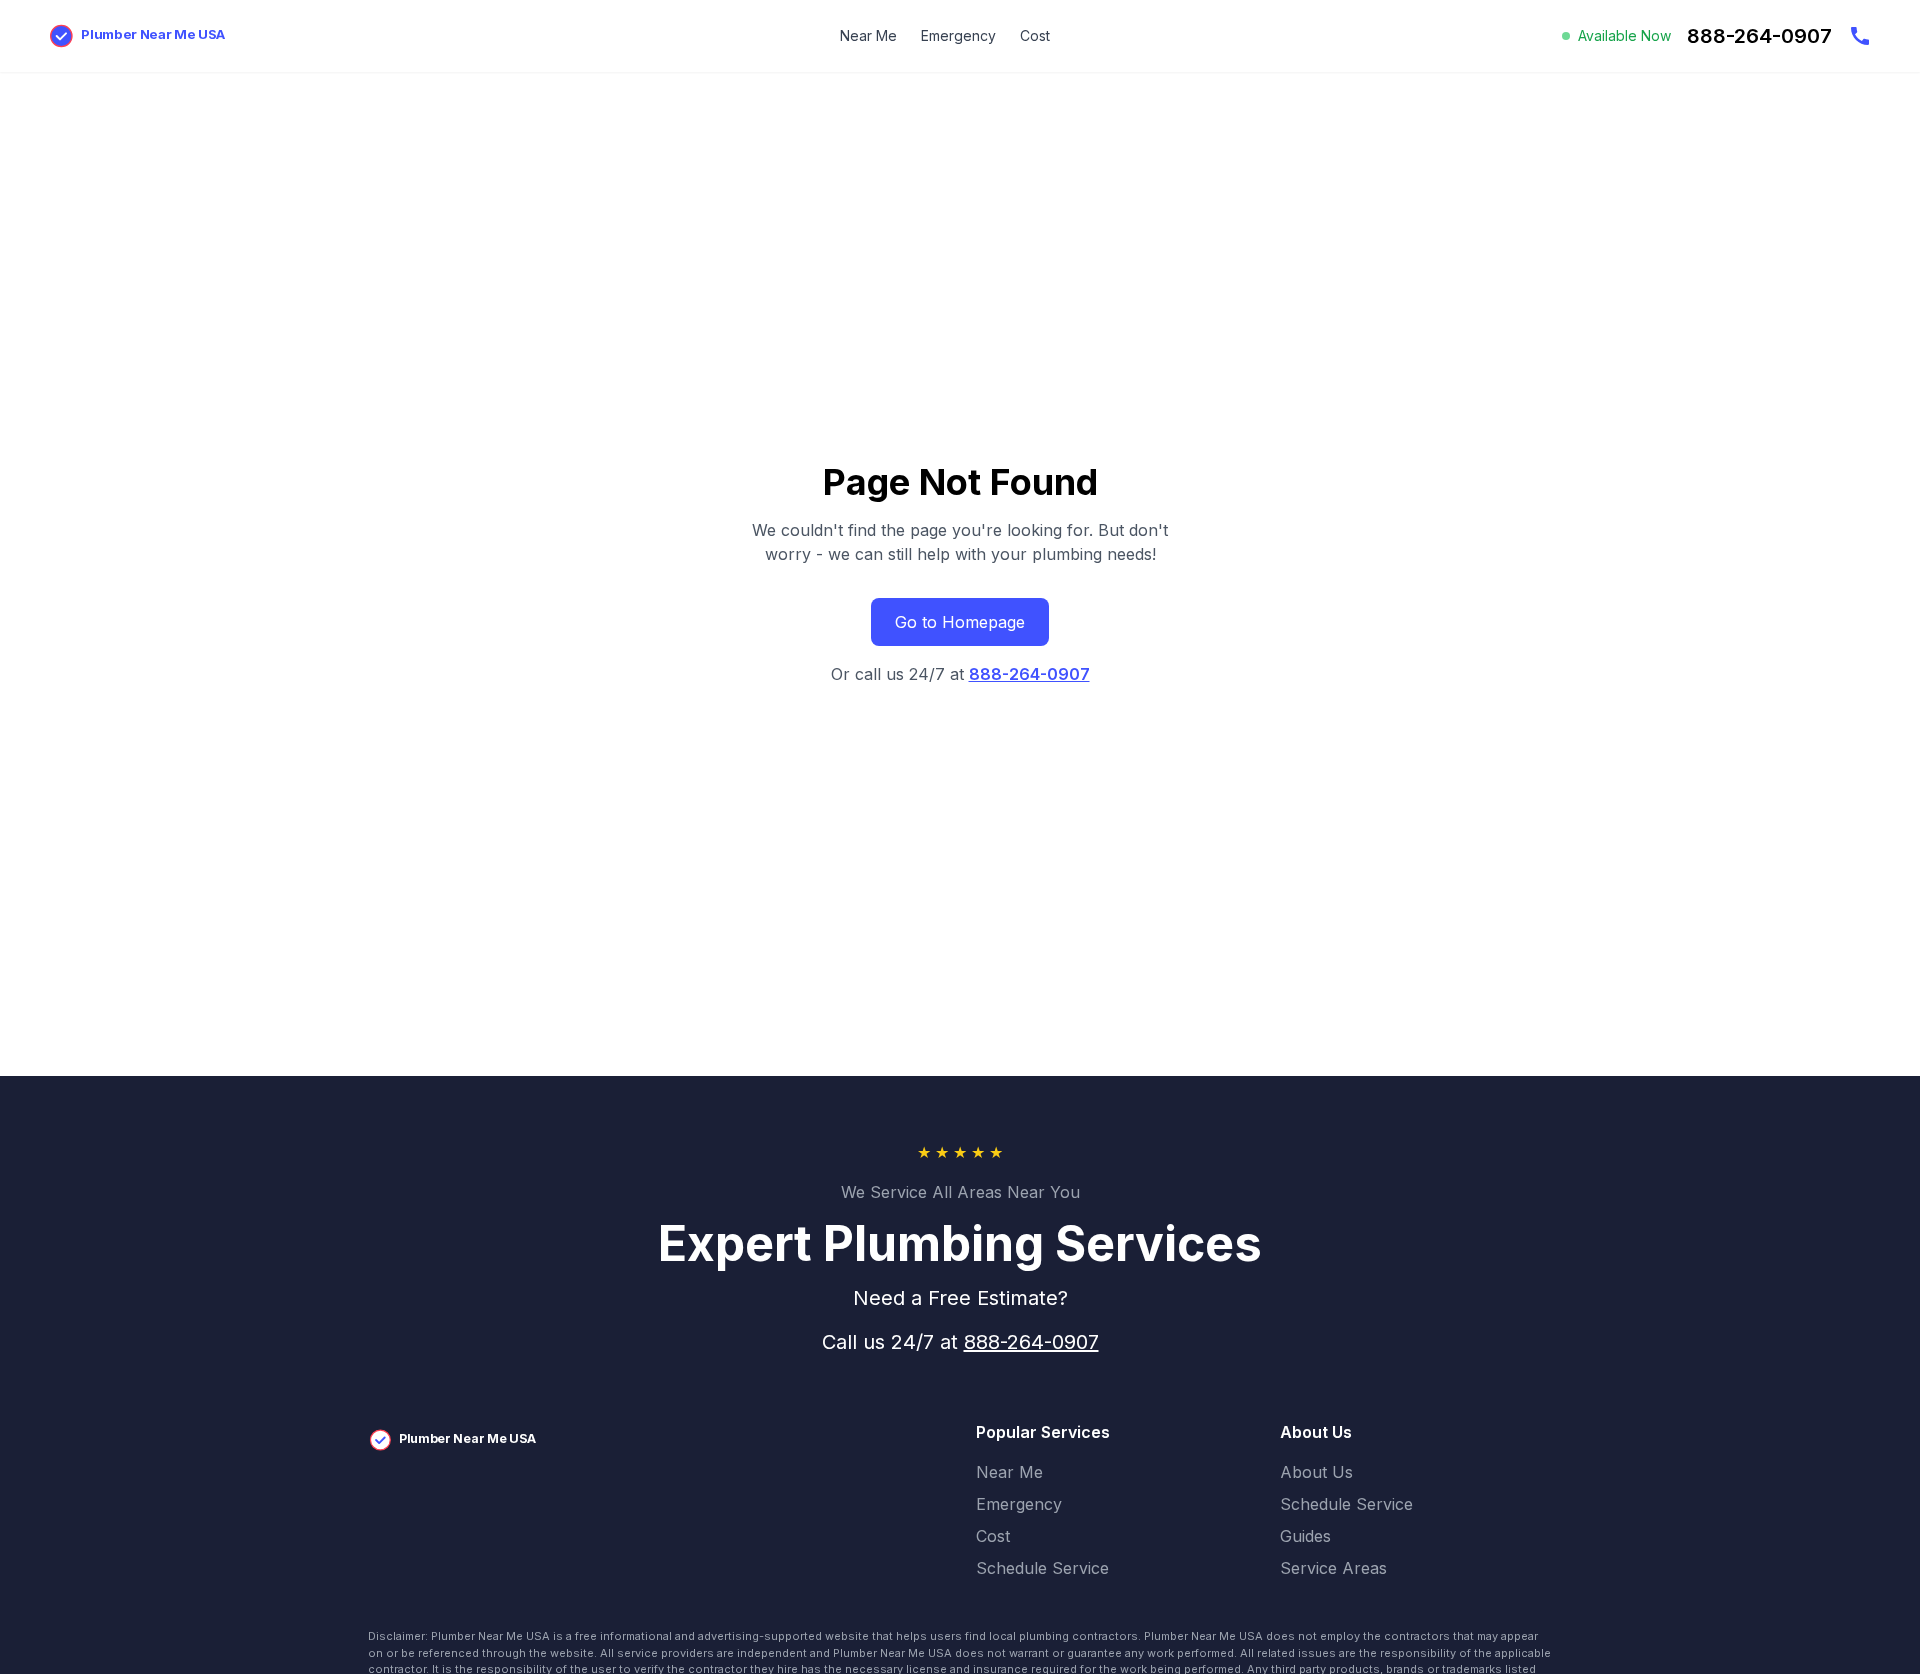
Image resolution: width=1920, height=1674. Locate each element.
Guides (1305, 1536)
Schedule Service (1042, 1568)
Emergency (958, 35)
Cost (1035, 35)
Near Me (868, 35)
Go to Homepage (960, 622)
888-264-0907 (1029, 674)
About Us (1316, 1472)
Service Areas (1333, 1568)
